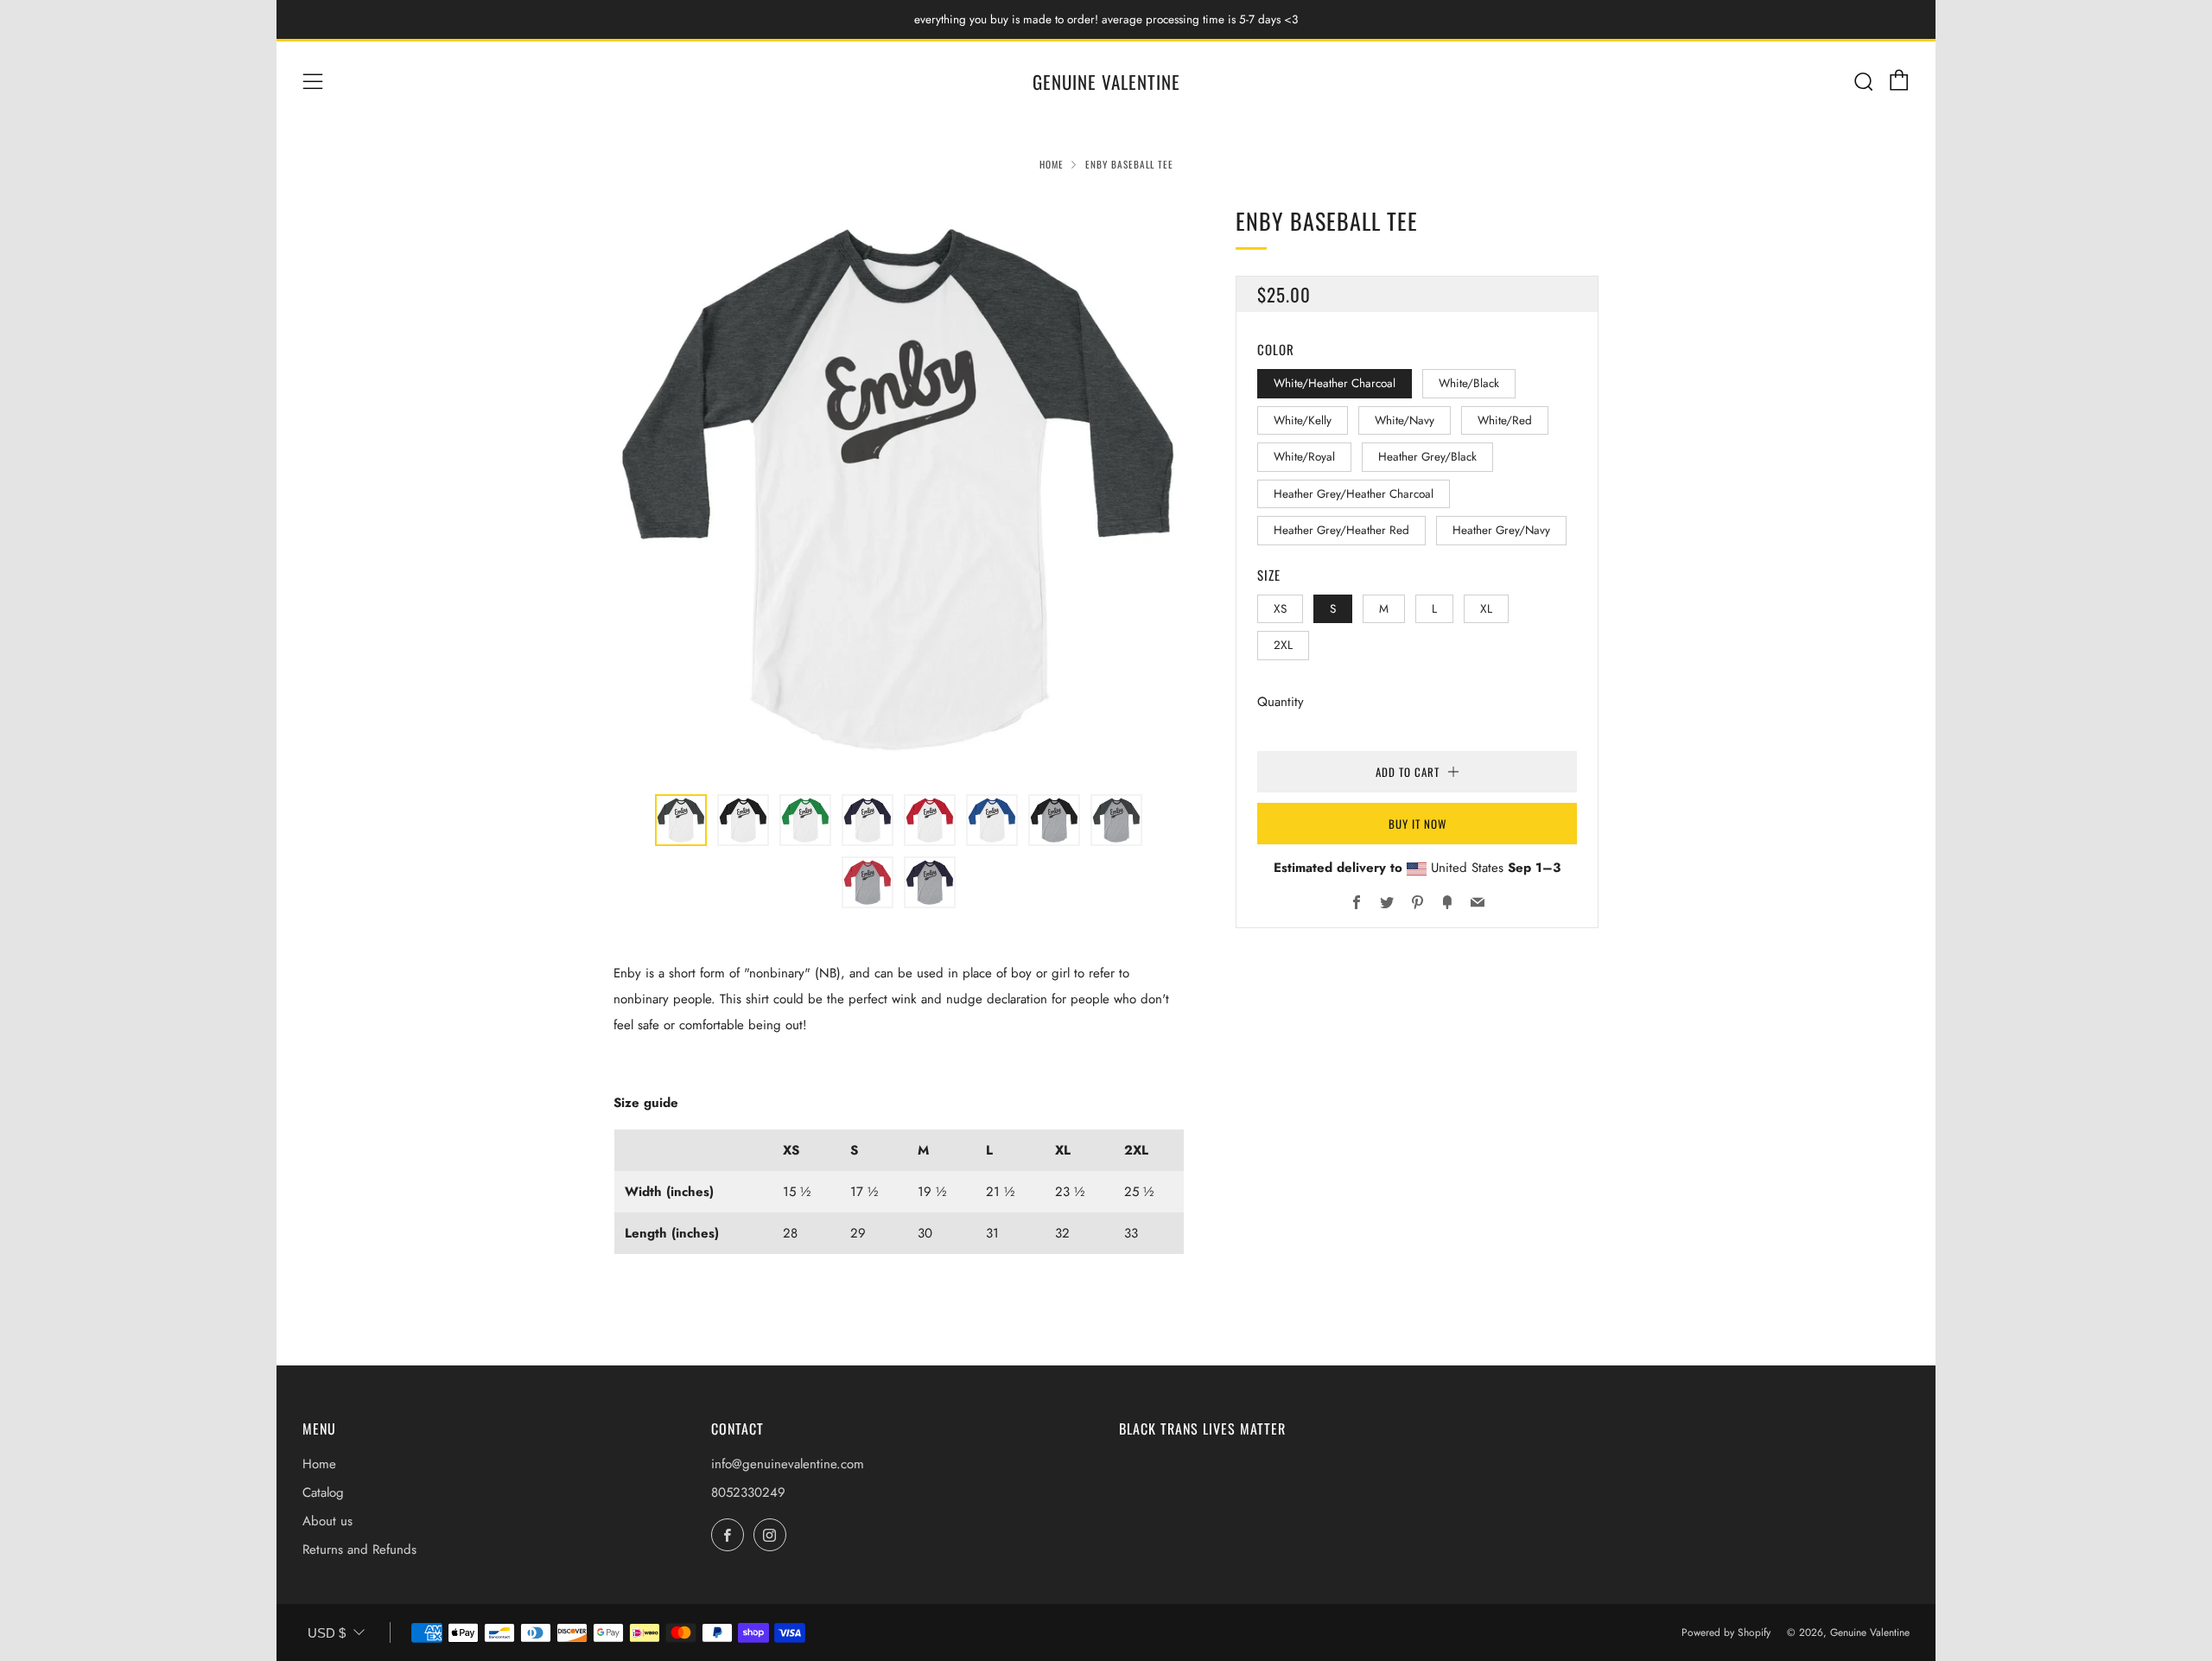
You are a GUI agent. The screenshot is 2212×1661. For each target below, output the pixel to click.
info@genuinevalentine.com (788, 1464)
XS (1280, 608)
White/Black (1469, 383)
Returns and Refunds (359, 1550)
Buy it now (1417, 823)
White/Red (1505, 420)
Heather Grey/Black (1427, 457)
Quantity (1281, 701)
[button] (681, 820)
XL (1486, 608)
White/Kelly (1303, 420)
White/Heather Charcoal (1335, 383)
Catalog (323, 1492)
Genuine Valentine (1106, 82)
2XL (1283, 645)
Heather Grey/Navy (1501, 530)
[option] (899, 488)
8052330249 (748, 1492)
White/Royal (1304, 457)
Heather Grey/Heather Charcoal (1354, 493)
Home (1052, 164)
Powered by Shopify (1726, 1632)
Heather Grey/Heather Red (1341, 530)
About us (327, 1521)
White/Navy (1405, 420)
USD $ (327, 1633)
